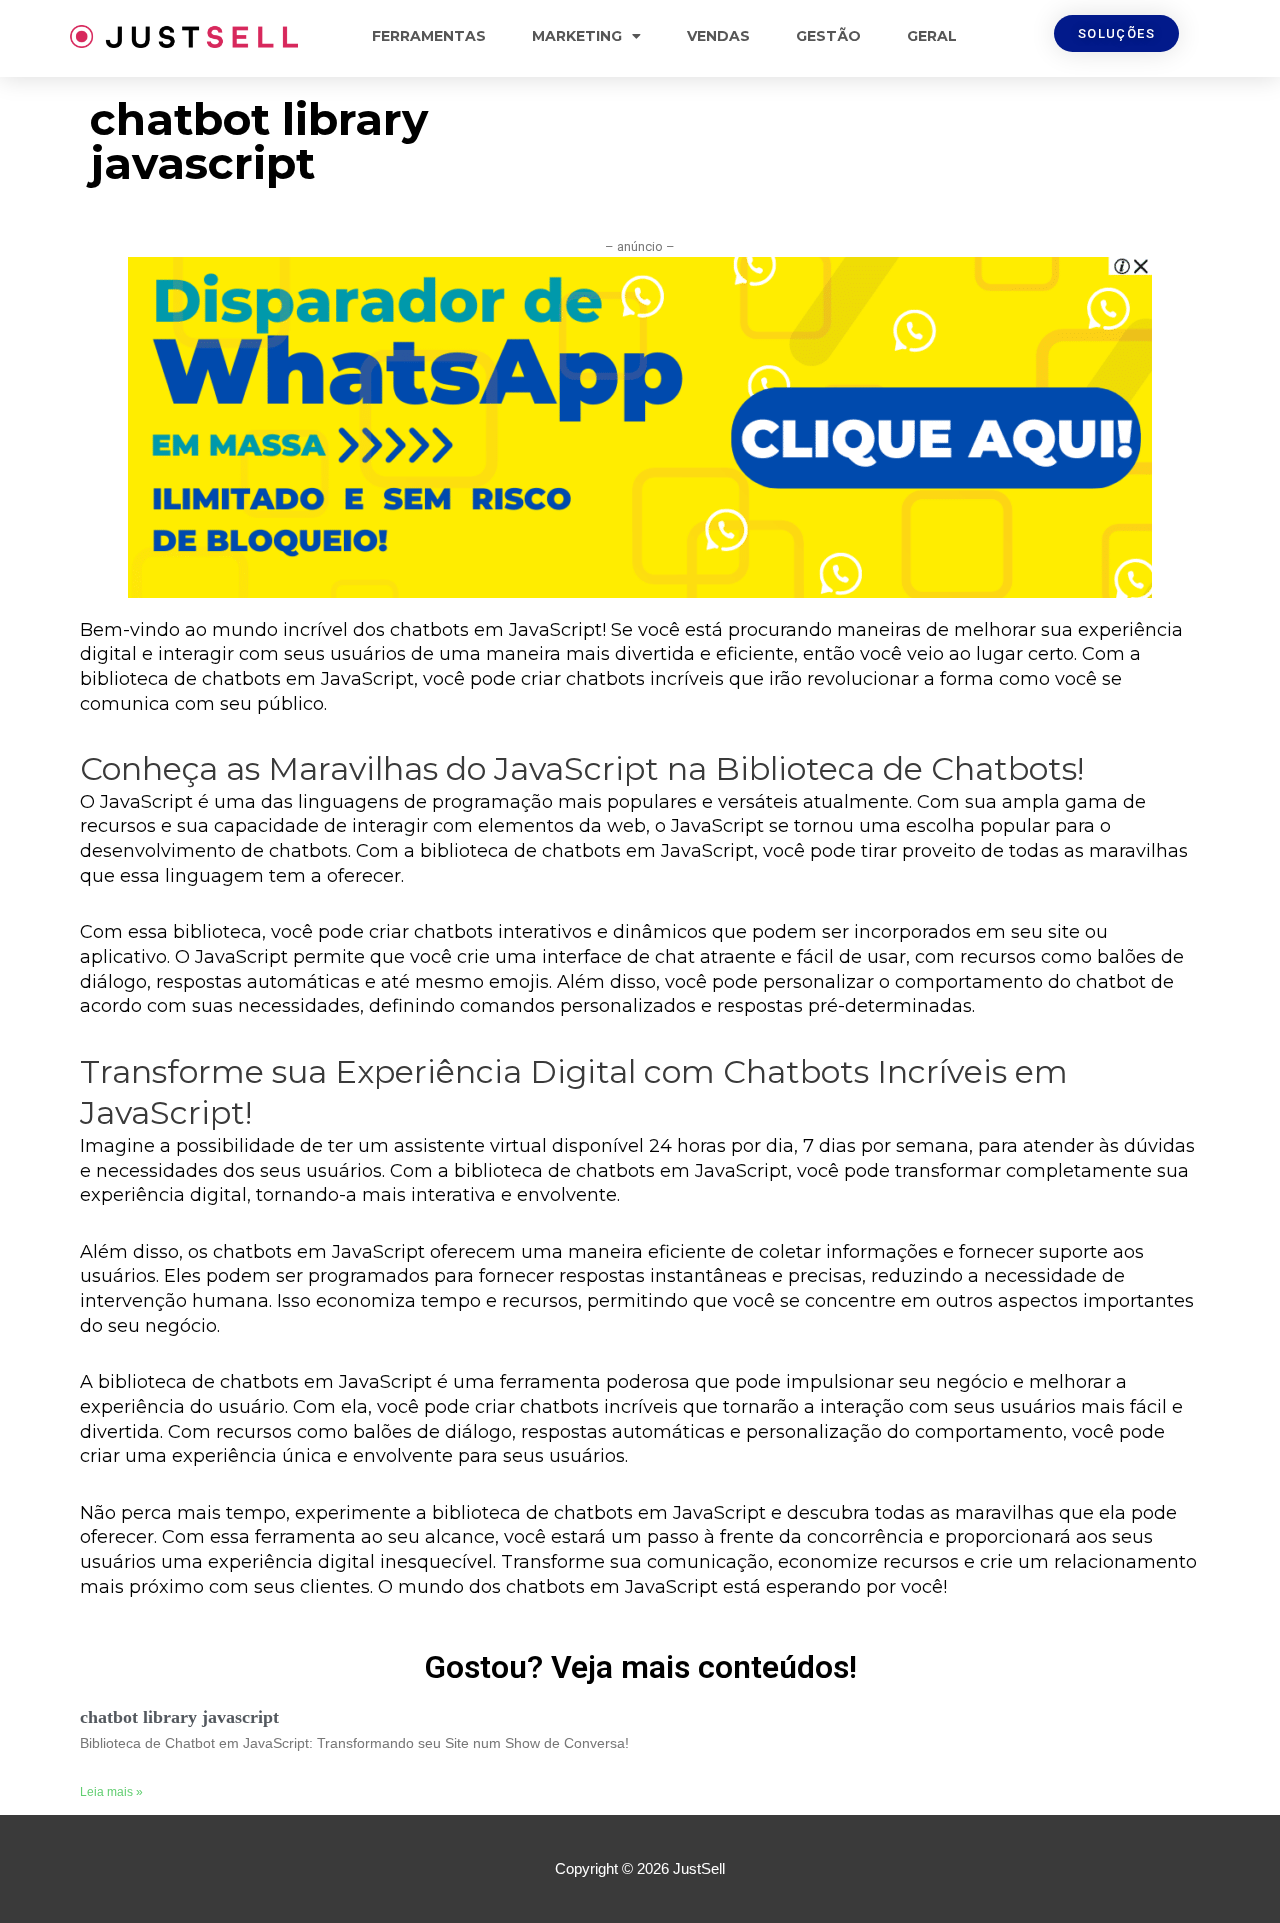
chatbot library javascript (179, 1717)
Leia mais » (111, 1792)
